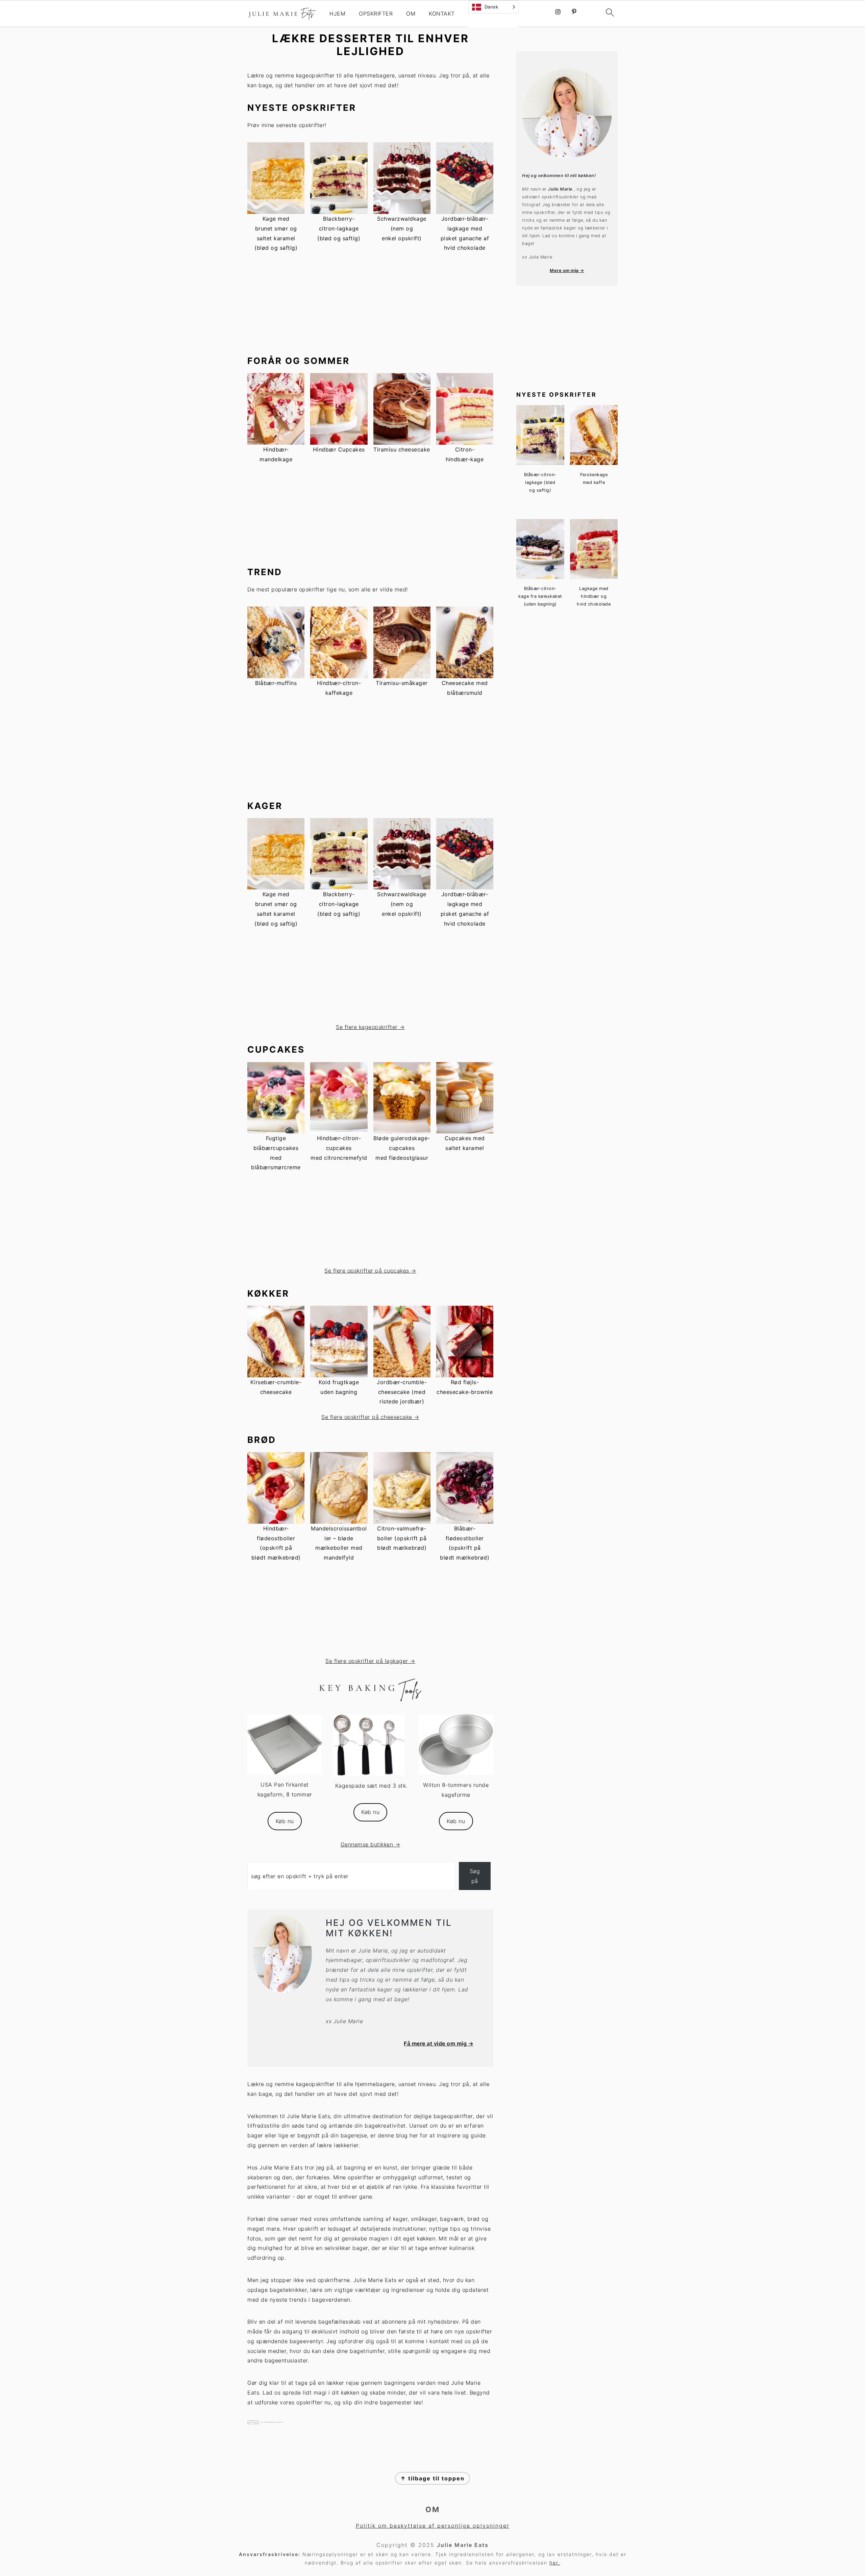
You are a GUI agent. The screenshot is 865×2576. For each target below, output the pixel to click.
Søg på (475, 1876)
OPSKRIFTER (376, 14)
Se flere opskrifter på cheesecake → (370, 1417)
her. (555, 2563)
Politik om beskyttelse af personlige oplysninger (433, 2526)
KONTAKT (442, 14)
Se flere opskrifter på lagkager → (370, 1661)
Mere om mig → (567, 271)
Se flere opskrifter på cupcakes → (370, 1271)
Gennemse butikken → (370, 1844)
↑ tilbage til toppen (432, 2478)
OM (411, 14)
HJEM (337, 14)
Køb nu (285, 1821)
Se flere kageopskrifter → (370, 1027)
